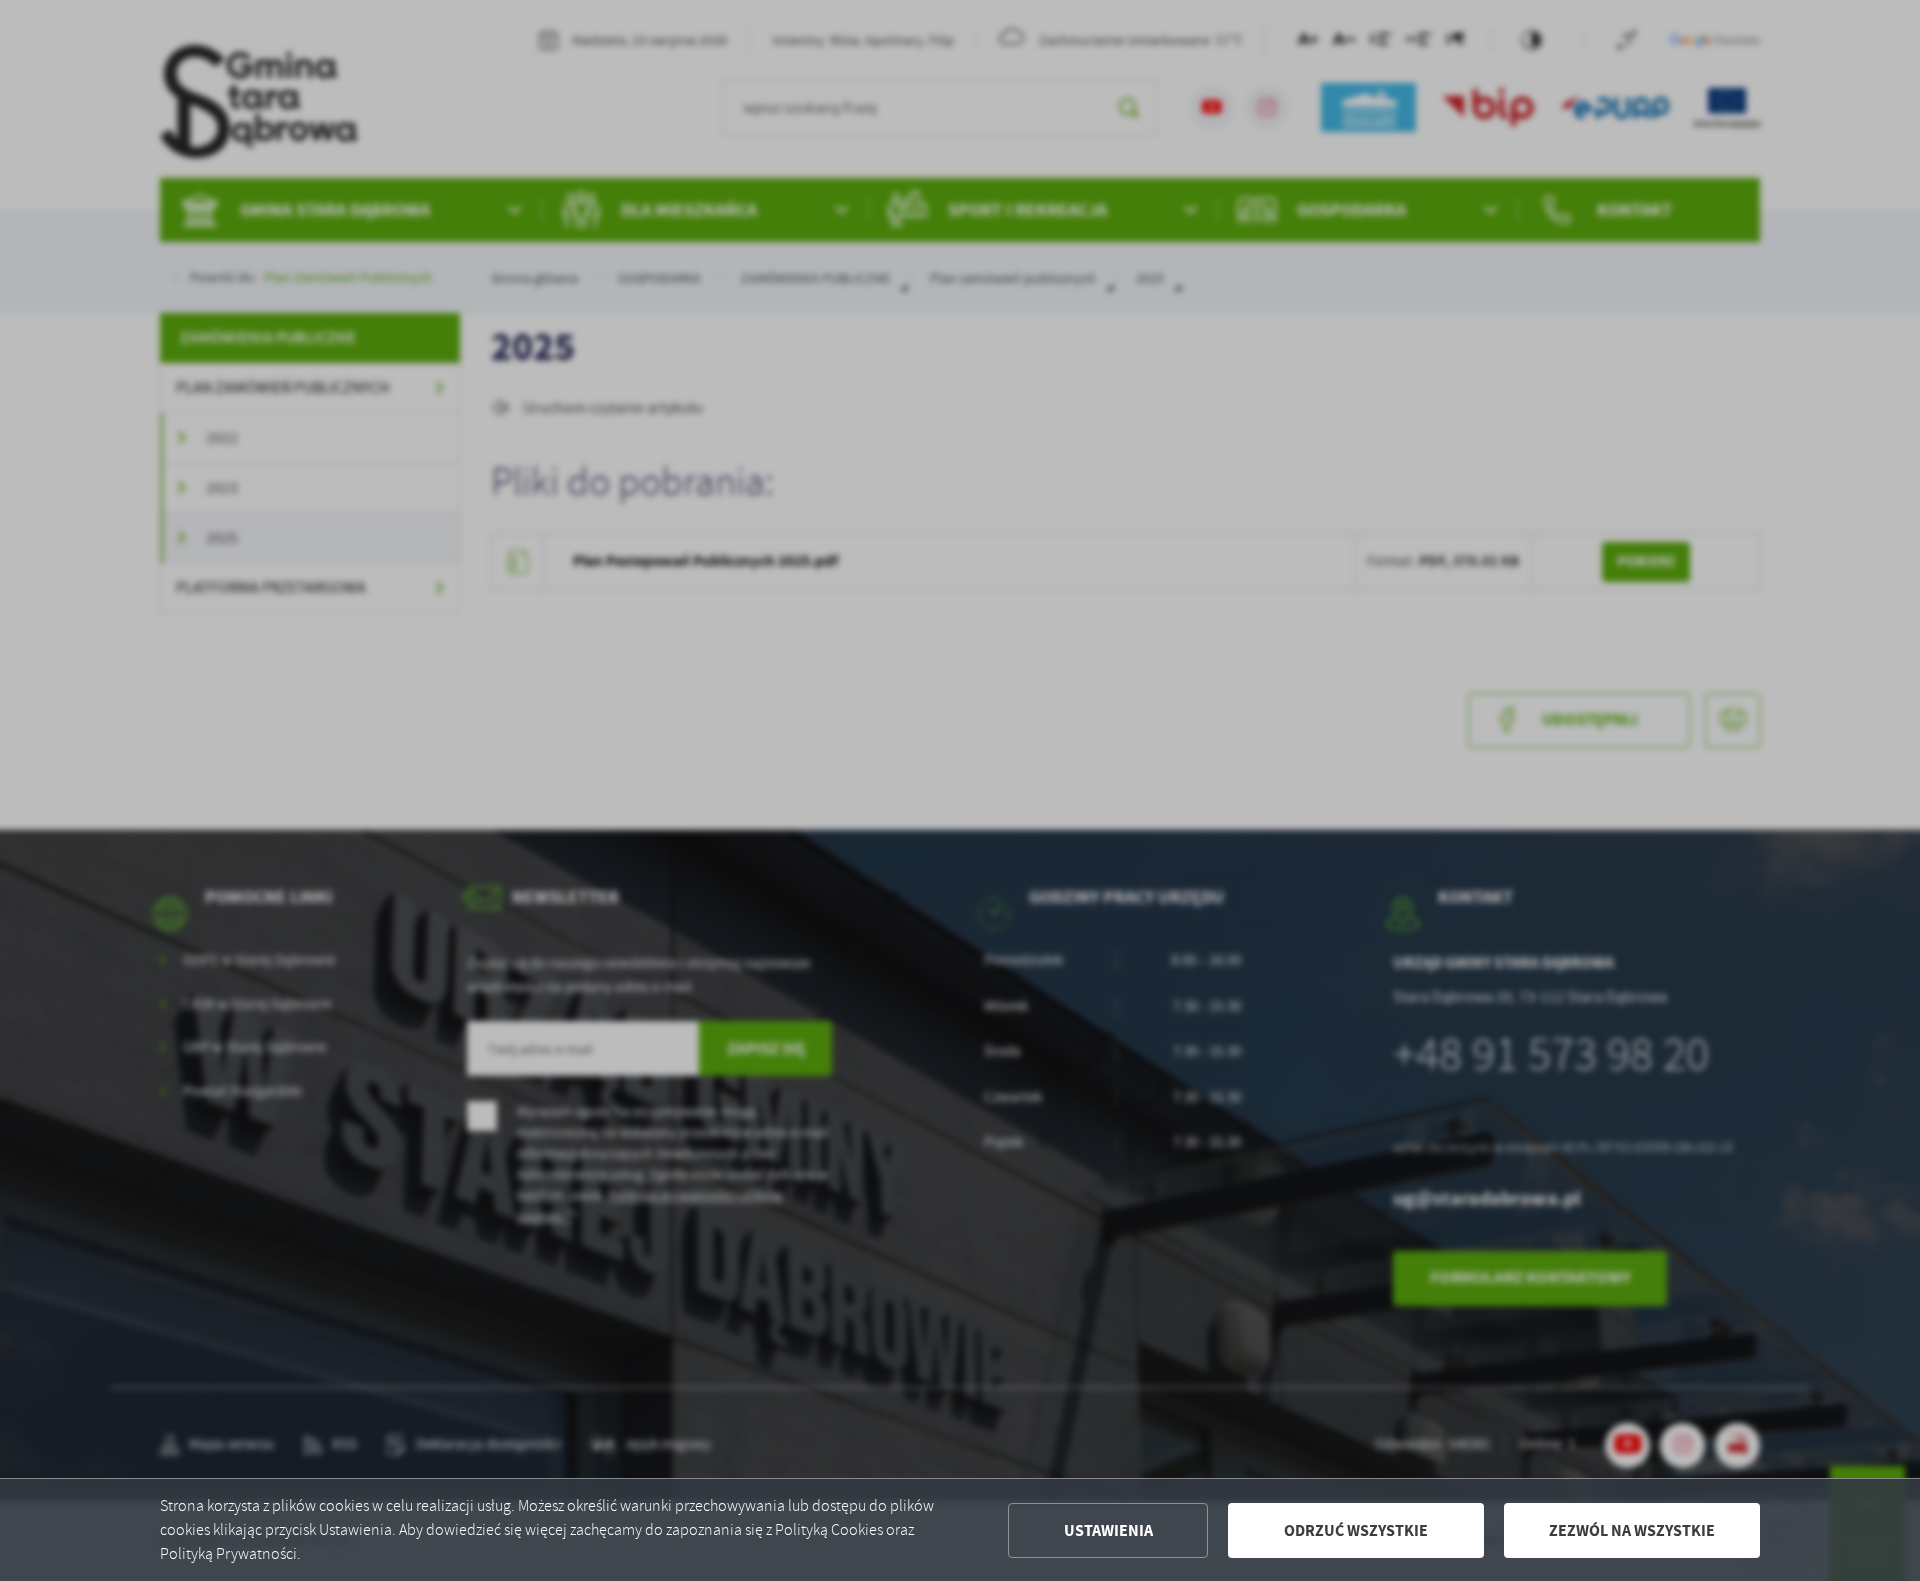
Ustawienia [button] (1108, 1530)
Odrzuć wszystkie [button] (1356, 1530)
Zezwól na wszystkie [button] (1632, 1530)
